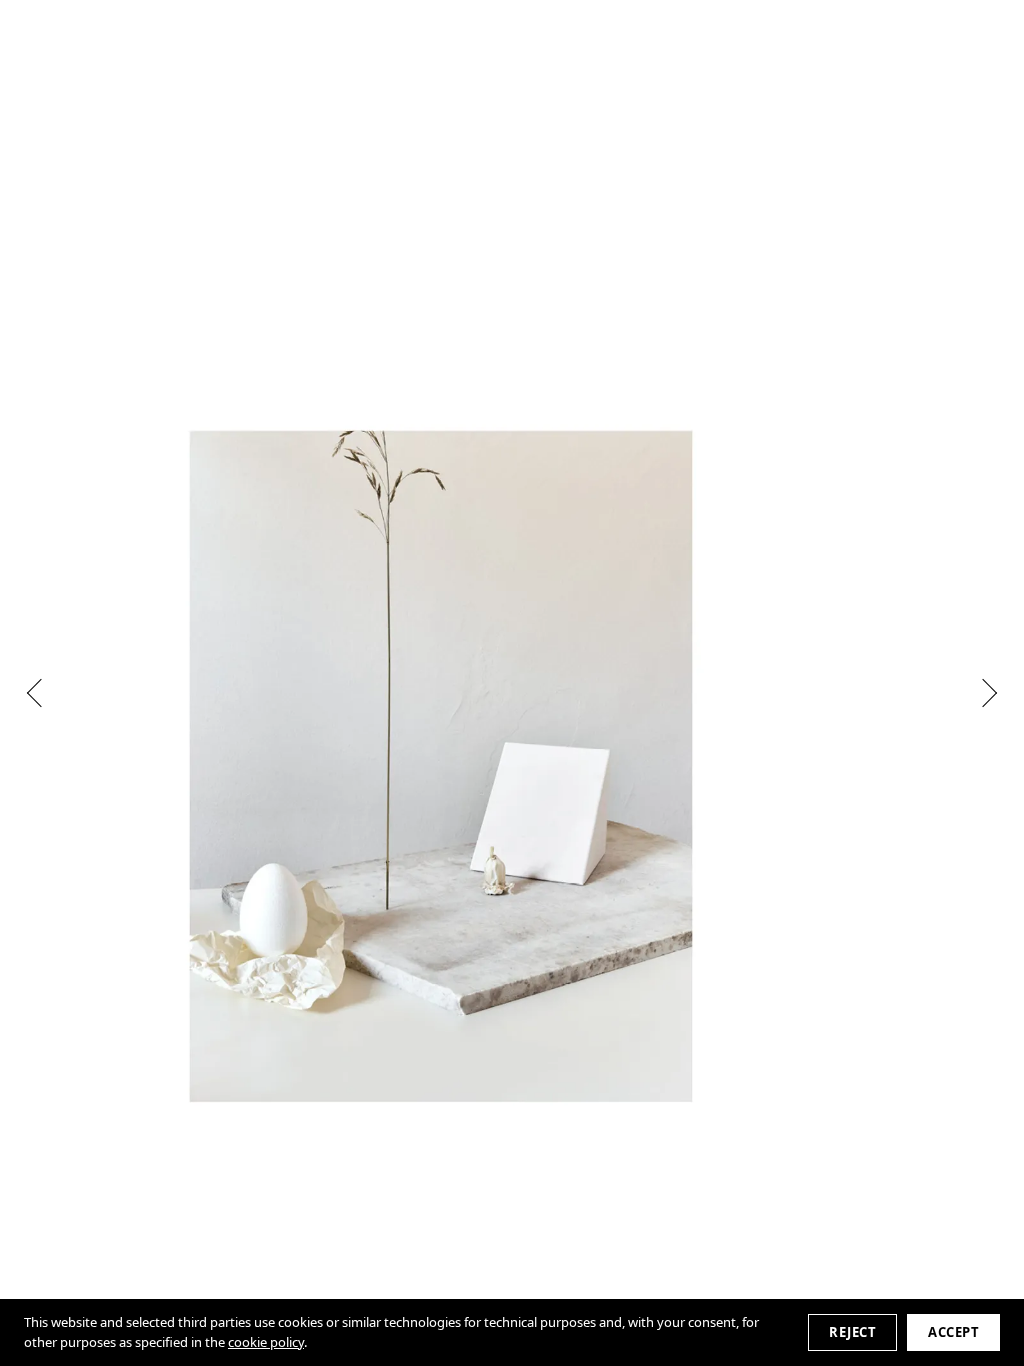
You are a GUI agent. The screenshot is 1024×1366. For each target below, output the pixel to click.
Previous (41, 693)
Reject (852, 1332)
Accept (953, 1332)
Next (983, 693)
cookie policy (266, 1342)
